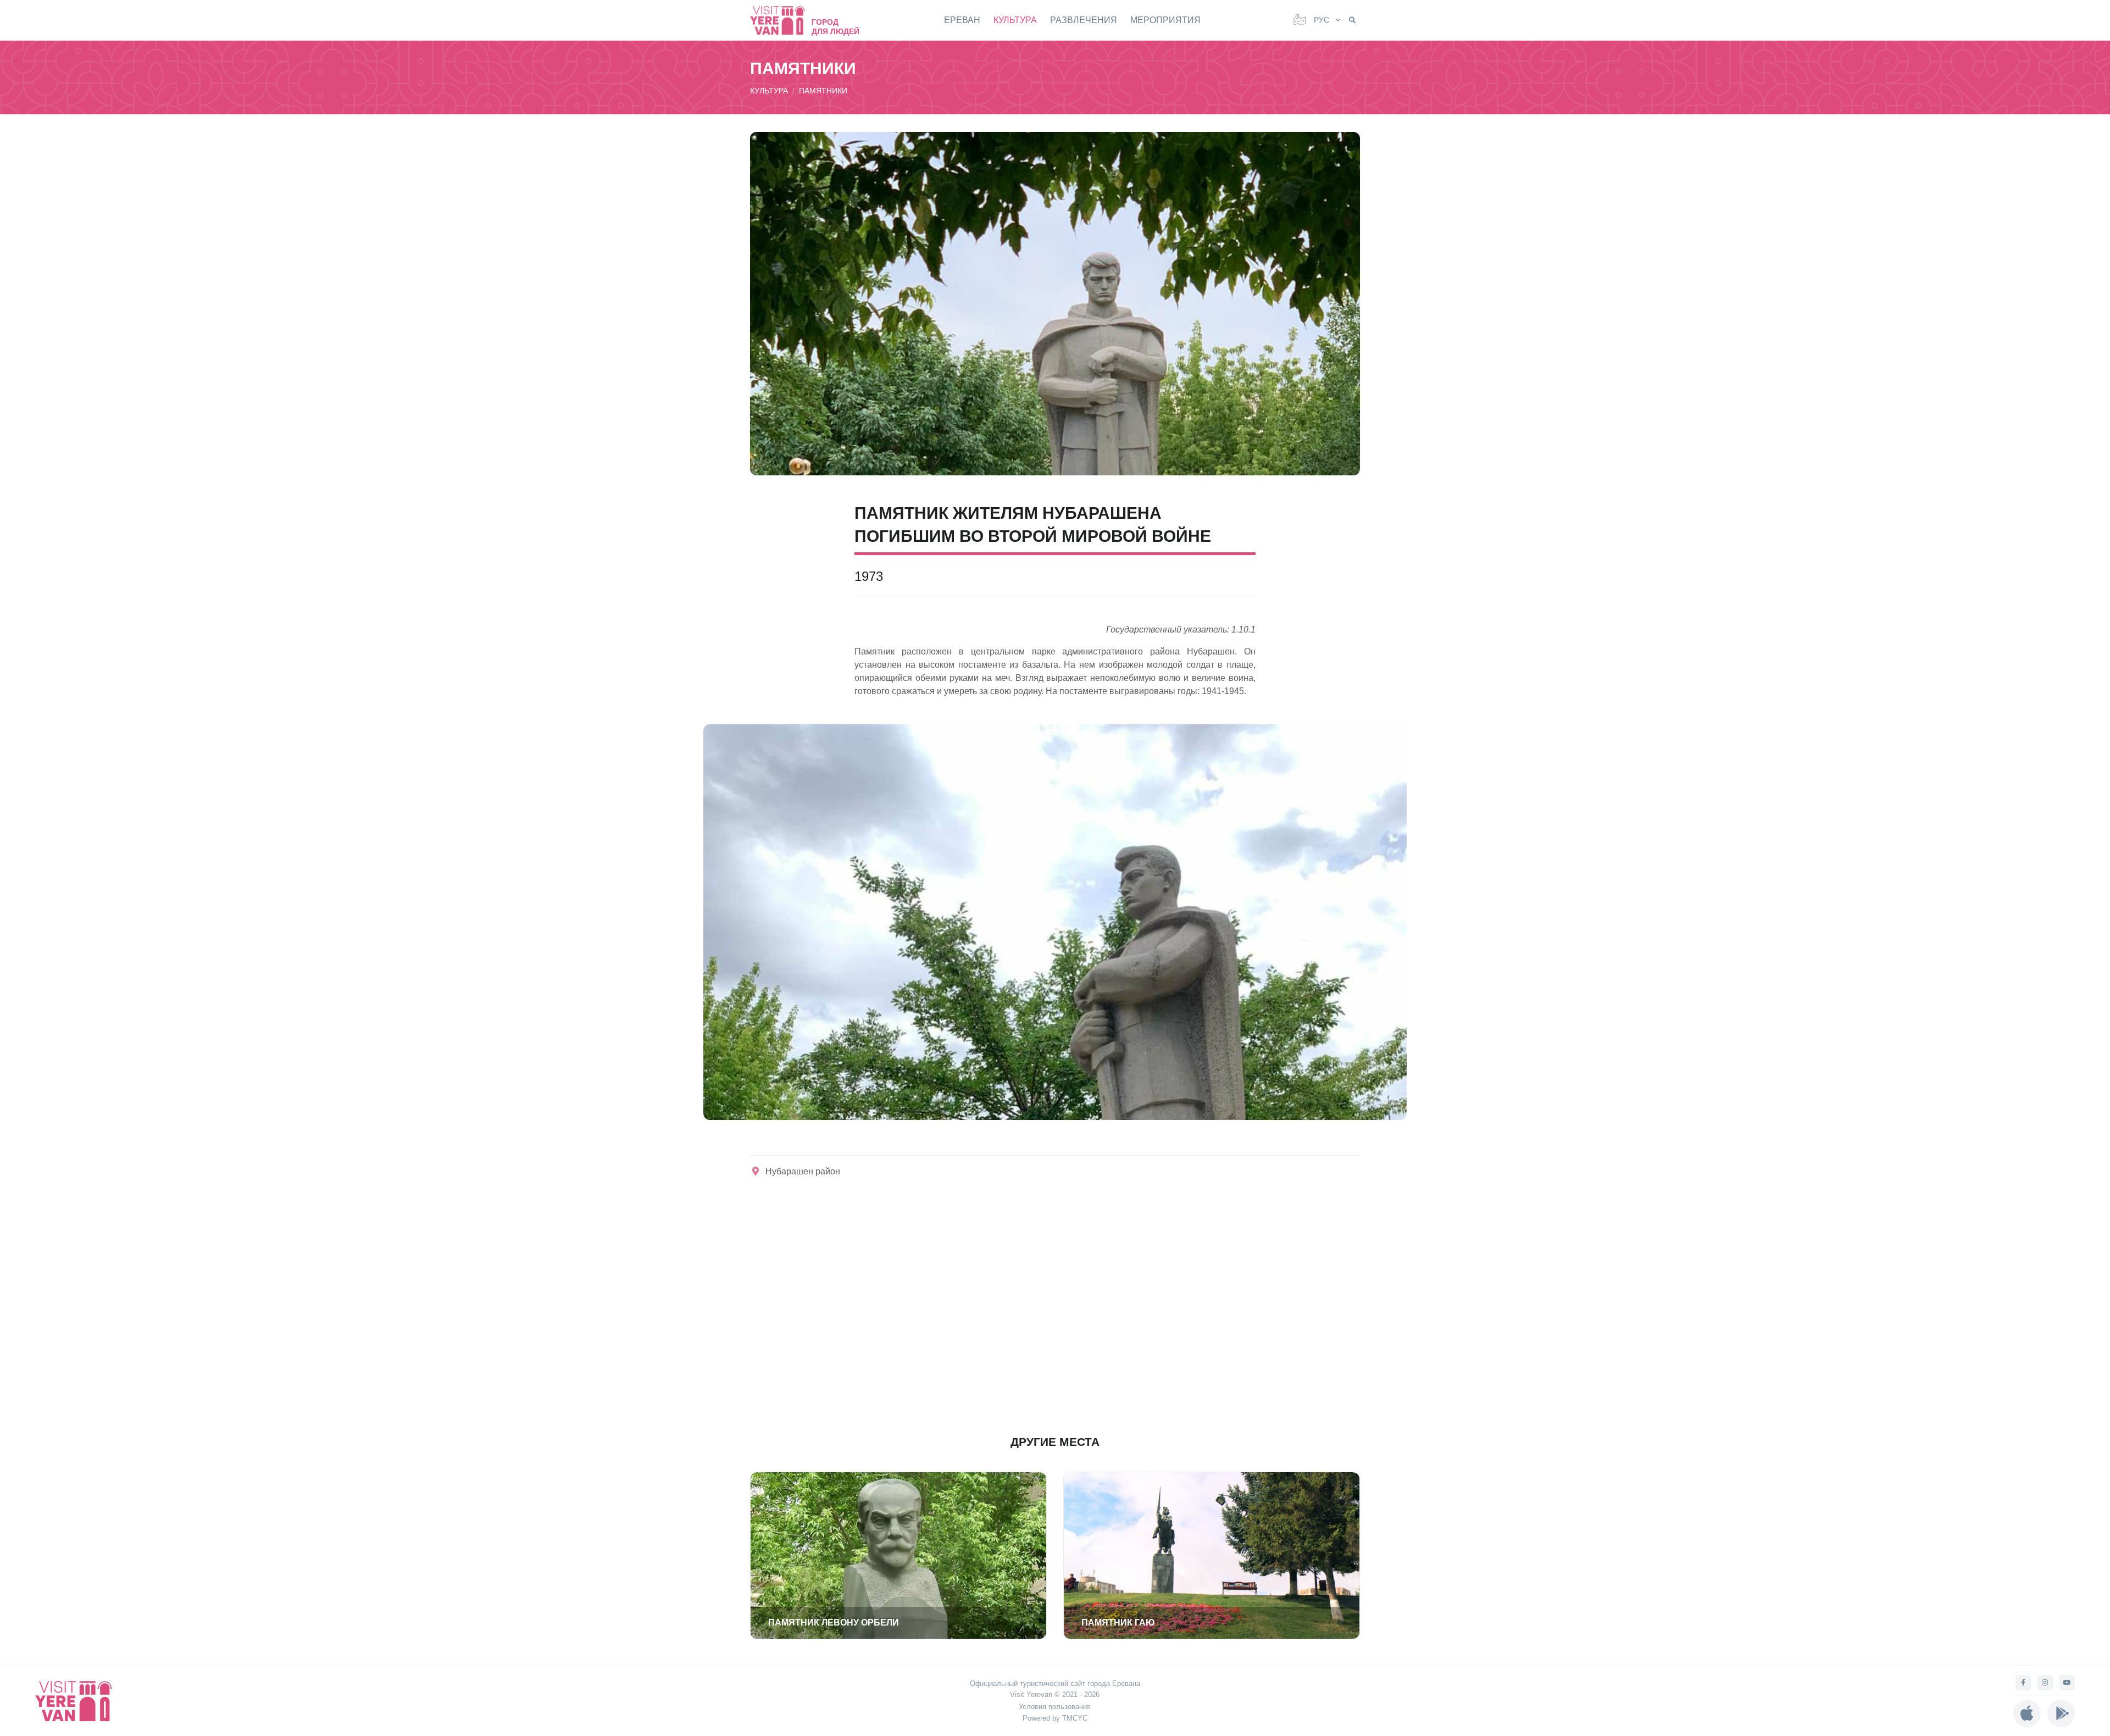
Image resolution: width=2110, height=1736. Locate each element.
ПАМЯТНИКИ (823, 91)
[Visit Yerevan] (783, 20)
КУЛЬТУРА (1015, 20)
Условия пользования (1055, 1707)
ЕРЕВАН (962, 20)
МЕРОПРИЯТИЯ (1165, 20)
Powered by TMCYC (1055, 1718)
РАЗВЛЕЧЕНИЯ (1084, 20)
